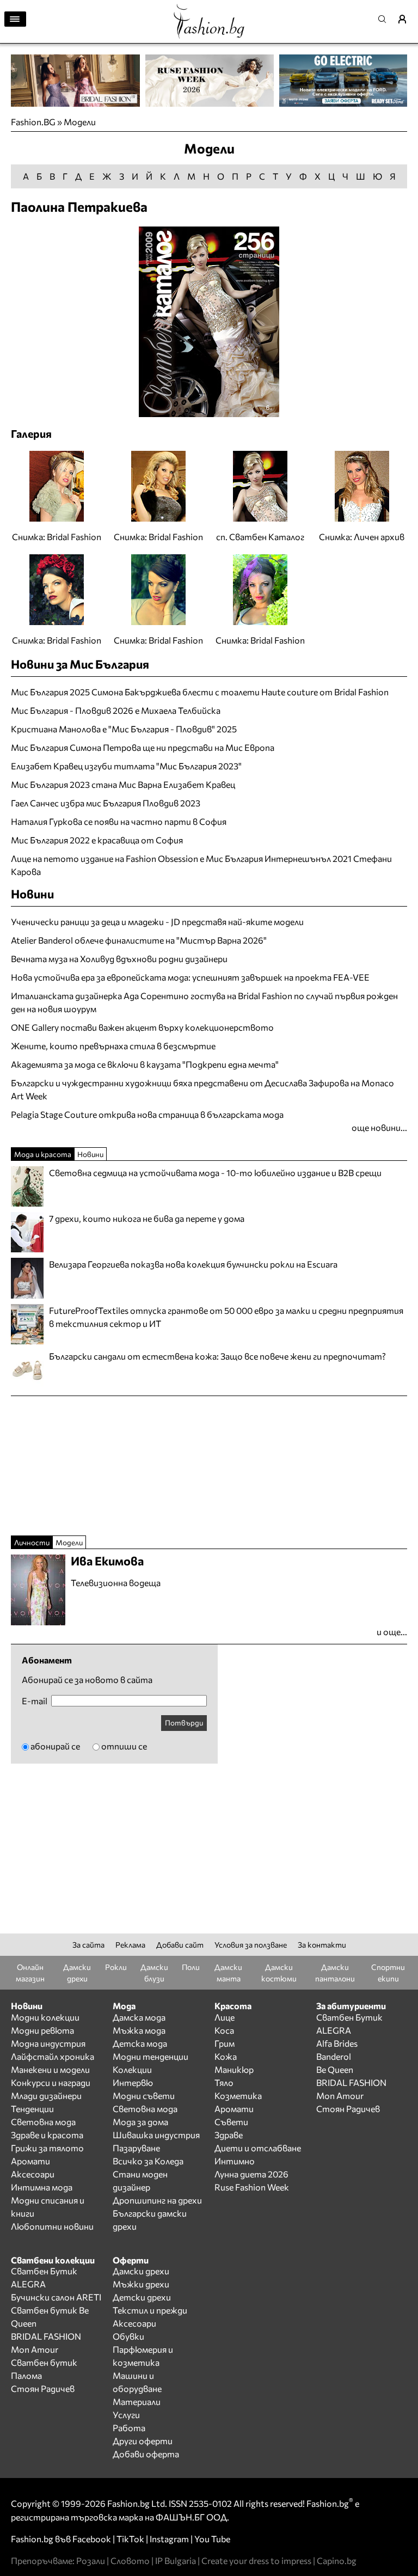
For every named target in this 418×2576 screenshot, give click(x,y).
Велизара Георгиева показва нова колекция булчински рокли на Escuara (193, 1264)
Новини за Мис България (80, 664)
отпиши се (124, 1746)
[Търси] (385, 19)
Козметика (238, 2095)
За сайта (88, 1945)
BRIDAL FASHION (351, 2082)
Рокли (116, 1967)
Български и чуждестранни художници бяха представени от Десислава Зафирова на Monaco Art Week (202, 1089)
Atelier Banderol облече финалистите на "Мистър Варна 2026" (139, 940)
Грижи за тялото (47, 2148)
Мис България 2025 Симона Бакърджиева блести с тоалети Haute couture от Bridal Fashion (200, 692)
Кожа (226, 2056)
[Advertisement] (138, 1140)
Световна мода (43, 2122)
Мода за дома (140, 2122)
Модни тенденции (150, 2056)
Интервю (133, 2082)
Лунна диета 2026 (251, 2174)
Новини (32, 894)
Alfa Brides (337, 2043)
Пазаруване (136, 2148)
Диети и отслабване (258, 2148)
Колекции (132, 2069)
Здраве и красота (47, 2135)
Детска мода (140, 2043)
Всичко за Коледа (148, 2161)
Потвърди (184, 1723)
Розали (91, 2560)
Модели (80, 122)
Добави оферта (146, 2454)
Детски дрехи (142, 2297)
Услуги (126, 2415)
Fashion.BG (33, 122)
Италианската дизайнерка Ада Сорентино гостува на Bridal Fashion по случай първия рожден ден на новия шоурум (204, 1002)
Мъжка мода (139, 2030)
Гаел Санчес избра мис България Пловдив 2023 (106, 803)
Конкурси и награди (51, 2082)
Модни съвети (144, 2095)
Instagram (169, 2539)
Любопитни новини (52, 2226)
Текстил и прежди (150, 2310)
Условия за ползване (251, 1945)
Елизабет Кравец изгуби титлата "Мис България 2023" (126, 766)
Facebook (92, 2539)
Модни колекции (45, 2017)
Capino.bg (337, 2560)
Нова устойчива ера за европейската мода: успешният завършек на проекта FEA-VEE (190, 977)
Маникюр (234, 2069)
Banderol (334, 2056)
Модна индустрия (48, 2043)
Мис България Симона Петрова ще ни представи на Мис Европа (143, 747)
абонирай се (55, 1746)
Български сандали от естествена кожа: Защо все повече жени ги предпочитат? (217, 1356)
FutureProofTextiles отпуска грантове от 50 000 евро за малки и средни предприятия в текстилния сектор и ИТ (226, 1317)
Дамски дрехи (141, 2271)
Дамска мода (139, 2017)
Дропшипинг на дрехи (157, 2200)
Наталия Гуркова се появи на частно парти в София (119, 821)
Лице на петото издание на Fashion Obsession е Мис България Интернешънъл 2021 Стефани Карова (201, 865)
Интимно (235, 2161)
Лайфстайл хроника (53, 2056)
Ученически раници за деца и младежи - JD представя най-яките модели (157, 922)
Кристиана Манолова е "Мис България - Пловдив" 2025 (124, 729)
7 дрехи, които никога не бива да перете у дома (147, 1218)
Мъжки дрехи (141, 2284)
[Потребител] (406, 19)
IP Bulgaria (176, 2560)
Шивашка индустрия (156, 2135)
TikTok (130, 2539)
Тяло (224, 2082)
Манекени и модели (50, 2069)
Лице (225, 2017)
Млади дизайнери (46, 2095)
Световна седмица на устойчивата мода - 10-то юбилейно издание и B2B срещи (215, 1173)
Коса (224, 2030)
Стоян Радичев (348, 2109)
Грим (225, 2043)
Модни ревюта (42, 2030)
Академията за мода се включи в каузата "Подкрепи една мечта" (145, 1064)
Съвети (231, 2122)
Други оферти (143, 2441)
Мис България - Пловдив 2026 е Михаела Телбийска (116, 710)
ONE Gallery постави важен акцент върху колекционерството (142, 1027)
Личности (32, 1542)
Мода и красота (43, 1154)
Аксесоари (33, 2174)
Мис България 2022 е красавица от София (97, 840)
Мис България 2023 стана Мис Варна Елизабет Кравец (123, 784)
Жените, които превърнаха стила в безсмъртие (113, 1046)
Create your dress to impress (256, 2560)
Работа (129, 2428)
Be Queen (335, 2069)
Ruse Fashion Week (252, 2187)
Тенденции (32, 2109)
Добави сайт (180, 1945)
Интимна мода (42, 2187)
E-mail (35, 1701)
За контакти (322, 1945)
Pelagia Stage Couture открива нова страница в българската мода (147, 1114)
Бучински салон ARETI (56, 2297)
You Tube (212, 2539)
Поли (191, 1967)
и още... (392, 1632)
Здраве (229, 2135)
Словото (130, 2560)
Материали (137, 2401)
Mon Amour (340, 2095)
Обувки (128, 2336)
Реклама (130, 1945)
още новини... (379, 1127)
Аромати (30, 2161)
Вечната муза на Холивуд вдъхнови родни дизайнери (119, 959)
